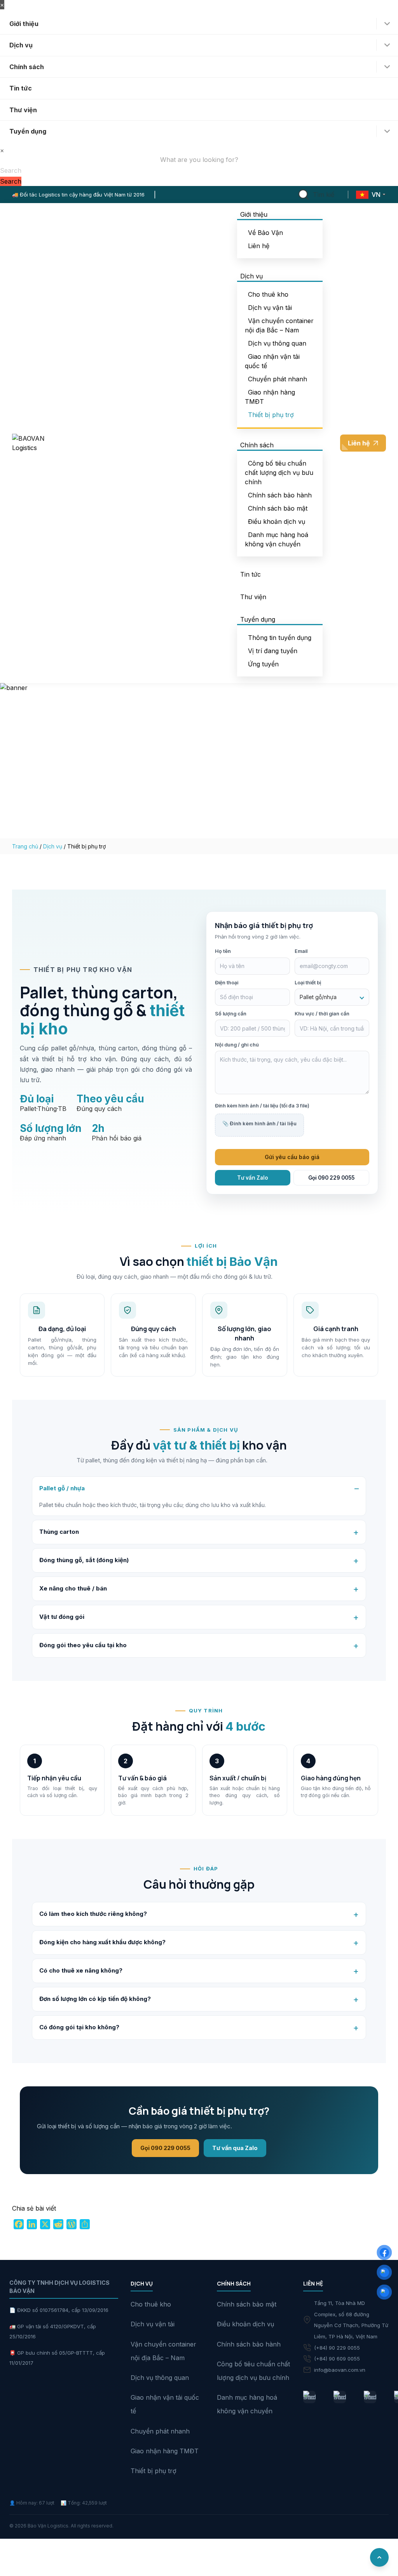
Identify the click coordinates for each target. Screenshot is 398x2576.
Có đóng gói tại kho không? (79, 2027)
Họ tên (223, 951)
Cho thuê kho (268, 294)
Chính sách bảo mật (278, 508)
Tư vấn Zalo (253, 1178)
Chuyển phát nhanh (278, 379)
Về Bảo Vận (265, 233)
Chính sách (27, 67)
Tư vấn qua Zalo (235, 2148)
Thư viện (23, 110)
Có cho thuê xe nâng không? (81, 1970)
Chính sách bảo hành (280, 495)
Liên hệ (259, 246)
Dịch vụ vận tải (270, 308)
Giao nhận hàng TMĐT (165, 2451)
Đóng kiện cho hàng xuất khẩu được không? (102, 1942)
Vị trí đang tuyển (273, 651)
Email (301, 951)
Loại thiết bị (308, 983)
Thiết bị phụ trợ (271, 415)
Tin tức (21, 88)
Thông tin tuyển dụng (280, 638)
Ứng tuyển (263, 664)
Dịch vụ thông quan (277, 343)
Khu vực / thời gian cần (322, 1014)
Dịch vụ (21, 45)
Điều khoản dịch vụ (277, 521)
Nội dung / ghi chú (237, 1045)
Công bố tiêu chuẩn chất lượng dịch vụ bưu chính (279, 473)
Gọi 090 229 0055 (331, 1178)
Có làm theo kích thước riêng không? (93, 1914)
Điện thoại (227, 983)
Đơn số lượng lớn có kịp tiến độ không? (95, 1999)
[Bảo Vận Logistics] (309, 2397)
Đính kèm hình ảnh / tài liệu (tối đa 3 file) (262, 1106)
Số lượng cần (231, 1014)
